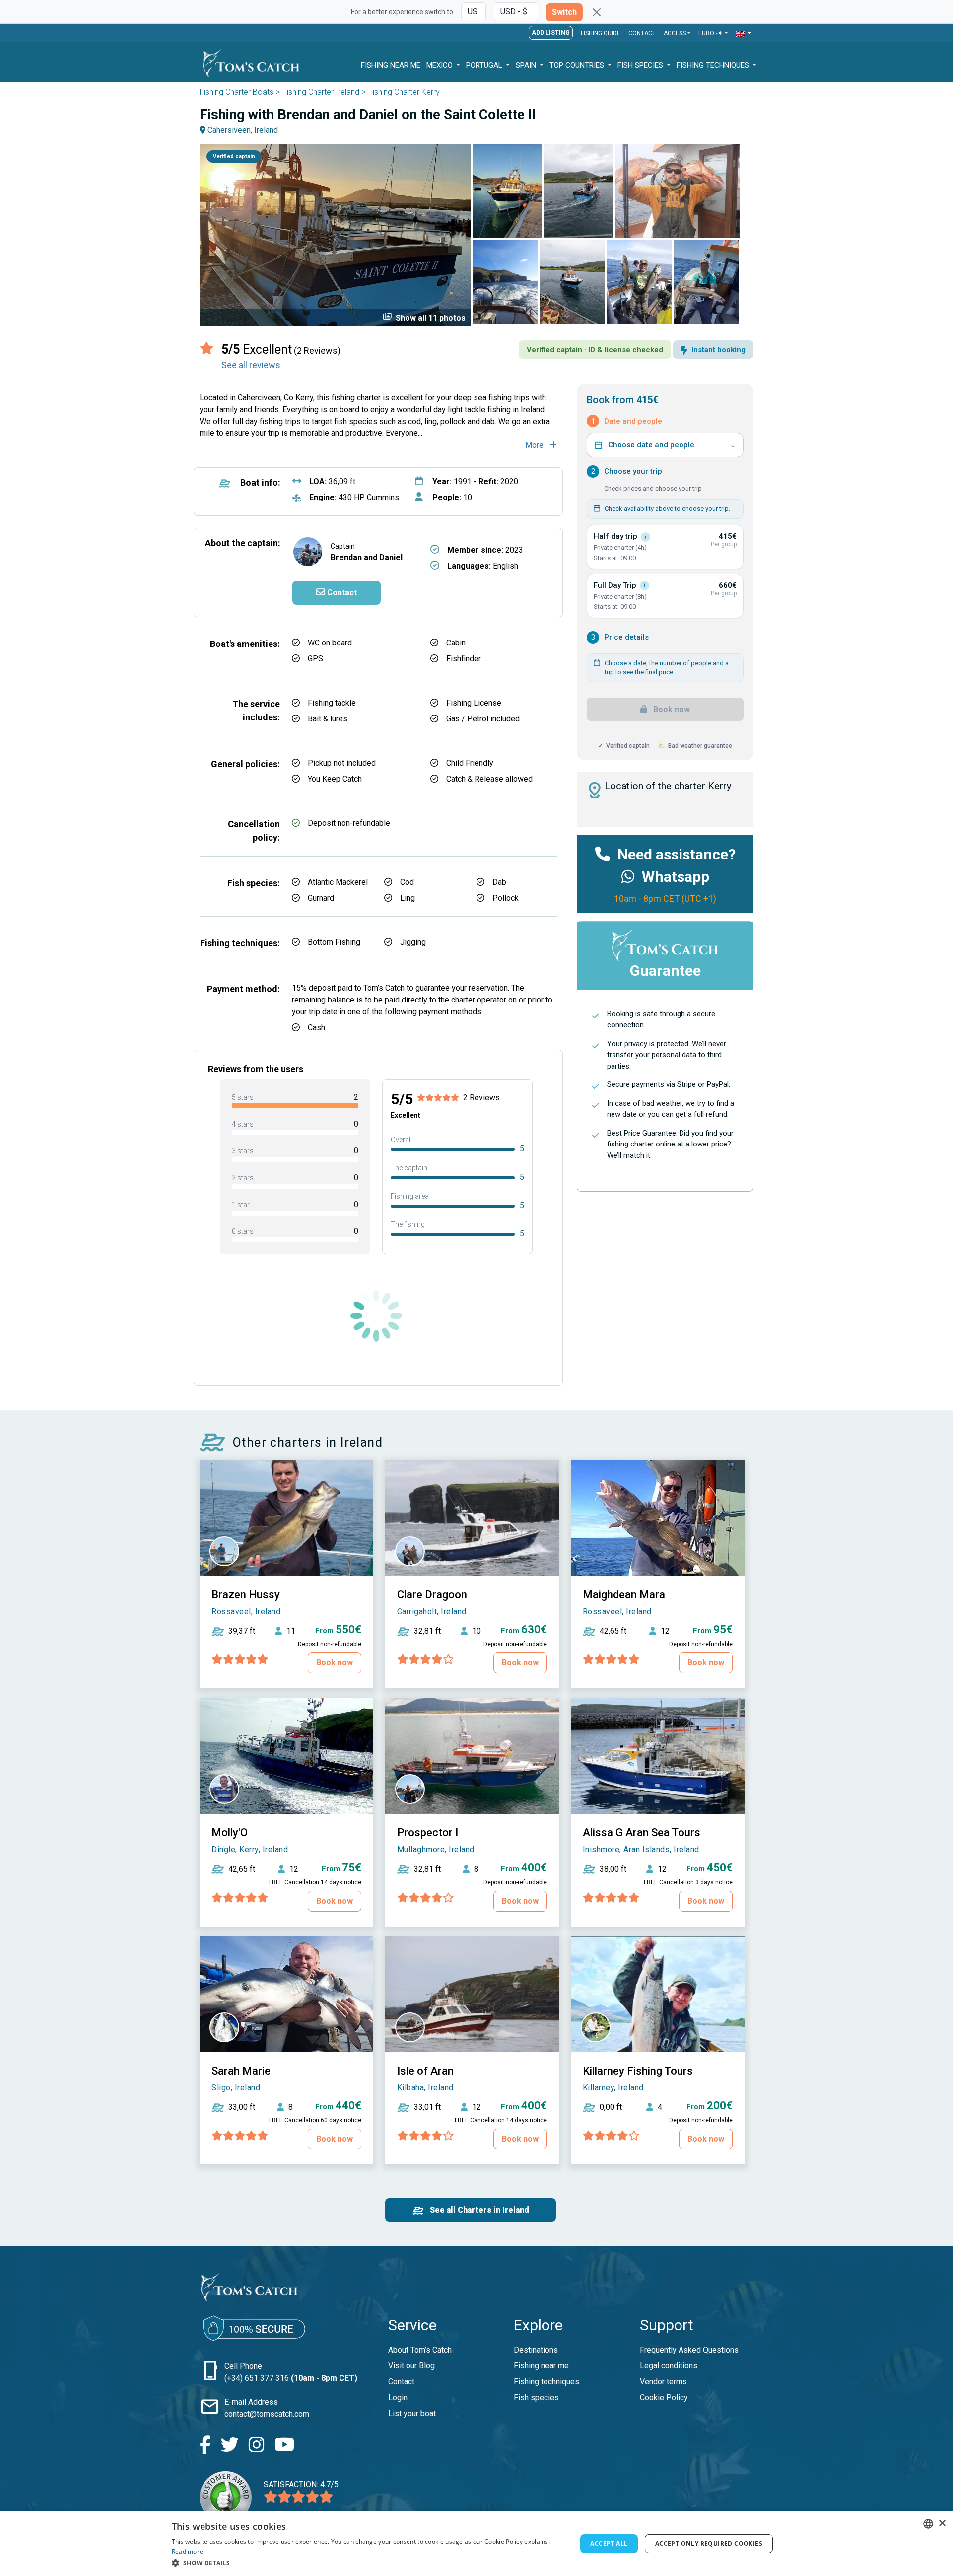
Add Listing (551, 33)
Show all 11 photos (424, 317)
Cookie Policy (664, 2397)
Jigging (413, 942)
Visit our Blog (411, 2366)
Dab (499, 882)
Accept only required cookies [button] (709, 2543)
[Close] (597, 12)
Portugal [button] (485, 65)
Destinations (536, 2350)
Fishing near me (541, 2366)
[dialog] (476, 2544)
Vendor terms (663, 2382)
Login (398, 2397)
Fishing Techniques (714, 65)
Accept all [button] (609, 2543)
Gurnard (321, 898)
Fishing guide (601, 33)
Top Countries (578, 65)
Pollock (506, 898)
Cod (407, 882)
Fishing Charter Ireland (321, 92)
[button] (744, 34)
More (535, 445)
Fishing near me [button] (391, 65)
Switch (564, 12)
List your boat (412, 2413)
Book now (671, 709)
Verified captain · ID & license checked (595, 350)
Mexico (441, 65)
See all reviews (251, 365)
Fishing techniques (546, 2382)
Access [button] (675, 33)
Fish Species (641, 65)
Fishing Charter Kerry (404, 92)
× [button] (942, 2524)
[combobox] (928, 2524)
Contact (642, 33)
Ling (408, 898)
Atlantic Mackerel (338, 882)
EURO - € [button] (711, 33)
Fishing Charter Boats (237, 92)
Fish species (536, 2397)
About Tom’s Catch (420, 2350)
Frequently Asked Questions (689, 2350)
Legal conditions (669, 2366)
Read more (188, 2551)
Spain (527, 65)
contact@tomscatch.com (267, 2414)
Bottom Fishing (334, 942)
